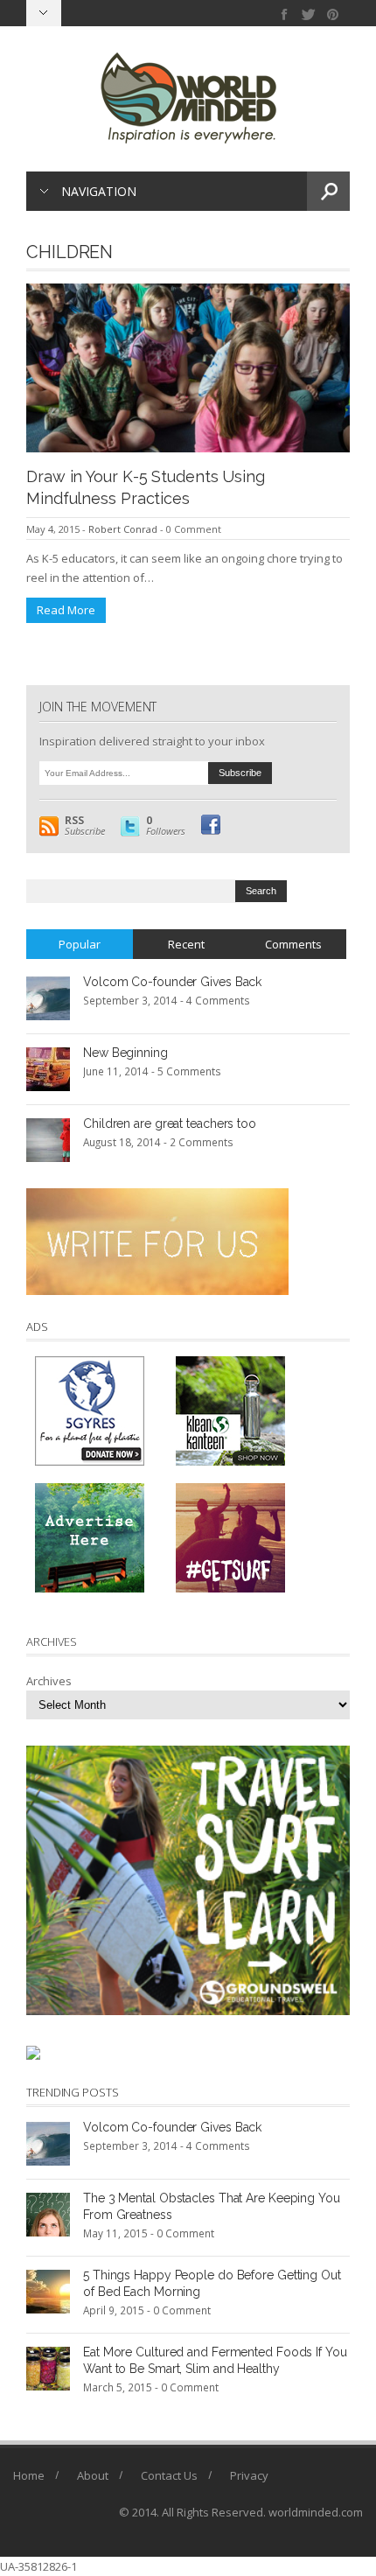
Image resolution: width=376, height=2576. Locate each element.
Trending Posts (73, 2092)
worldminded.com (316, 2512)
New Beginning (125, 1053)
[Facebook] (285, 14)
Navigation (99, 191)
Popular (80, 944)
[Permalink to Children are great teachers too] (48, 1139)
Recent (186, 944)
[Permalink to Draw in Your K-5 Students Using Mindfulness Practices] (188, 367)
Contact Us (169, 2475)
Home (29, 2475)
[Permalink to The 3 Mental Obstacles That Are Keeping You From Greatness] (48, 2214)
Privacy (249, 2475)
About (93, 2475)
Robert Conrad (123, 529)
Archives (49, 1681)
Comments (293, 944)
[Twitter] (309, 14)
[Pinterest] (333, 14)
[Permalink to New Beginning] (48, 1068)
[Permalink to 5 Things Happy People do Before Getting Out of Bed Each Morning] (48, 2291)
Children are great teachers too (170, 1123)
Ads (37, 1326)
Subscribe (85, 826)
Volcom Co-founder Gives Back (172, 982)
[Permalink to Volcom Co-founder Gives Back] (48, 997)
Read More (66, 610)
